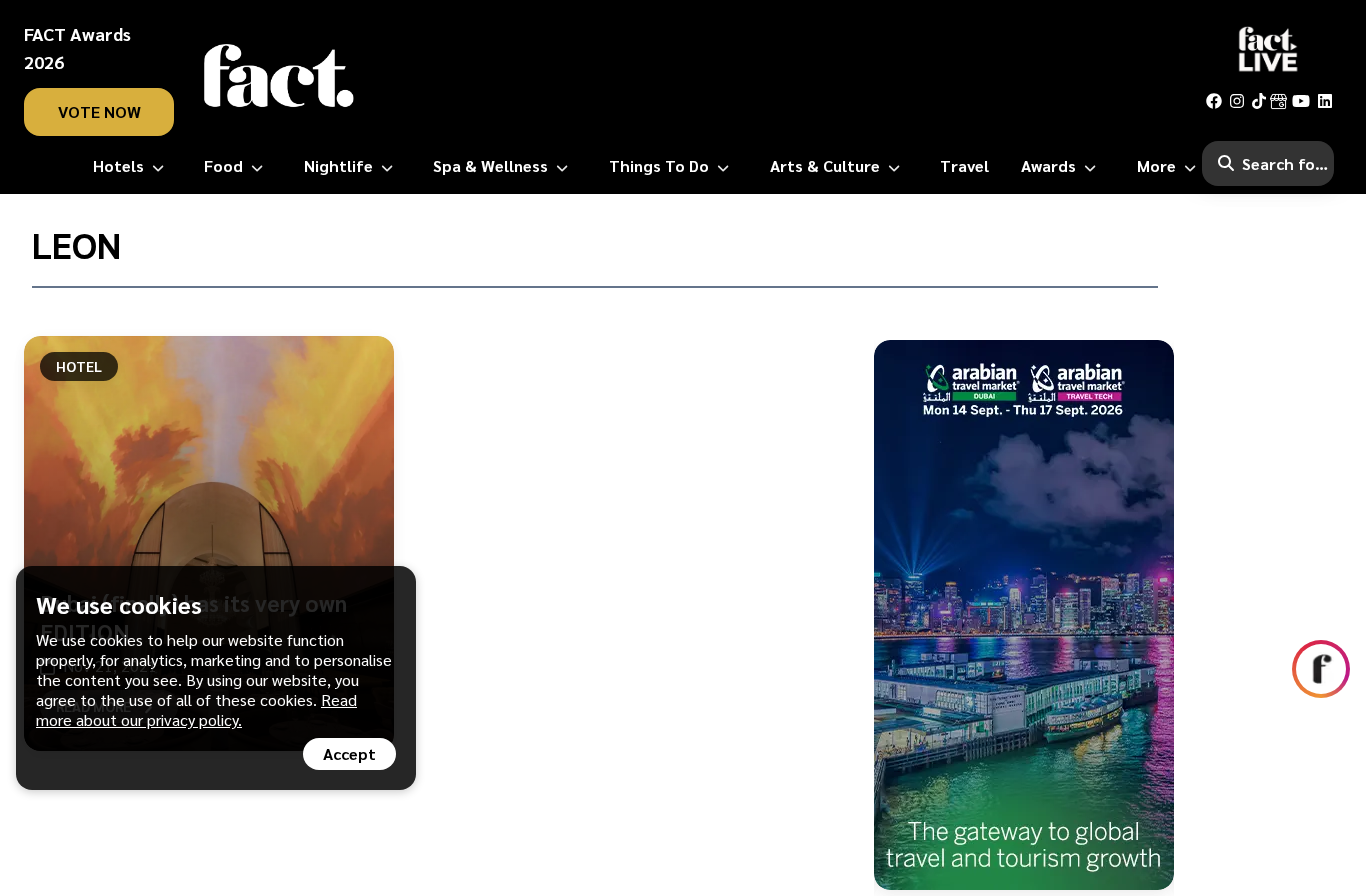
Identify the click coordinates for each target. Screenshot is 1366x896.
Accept (349, 753)
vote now (99, 111)
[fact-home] (279, 76)
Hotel (79, 366)
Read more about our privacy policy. (196, 709)
